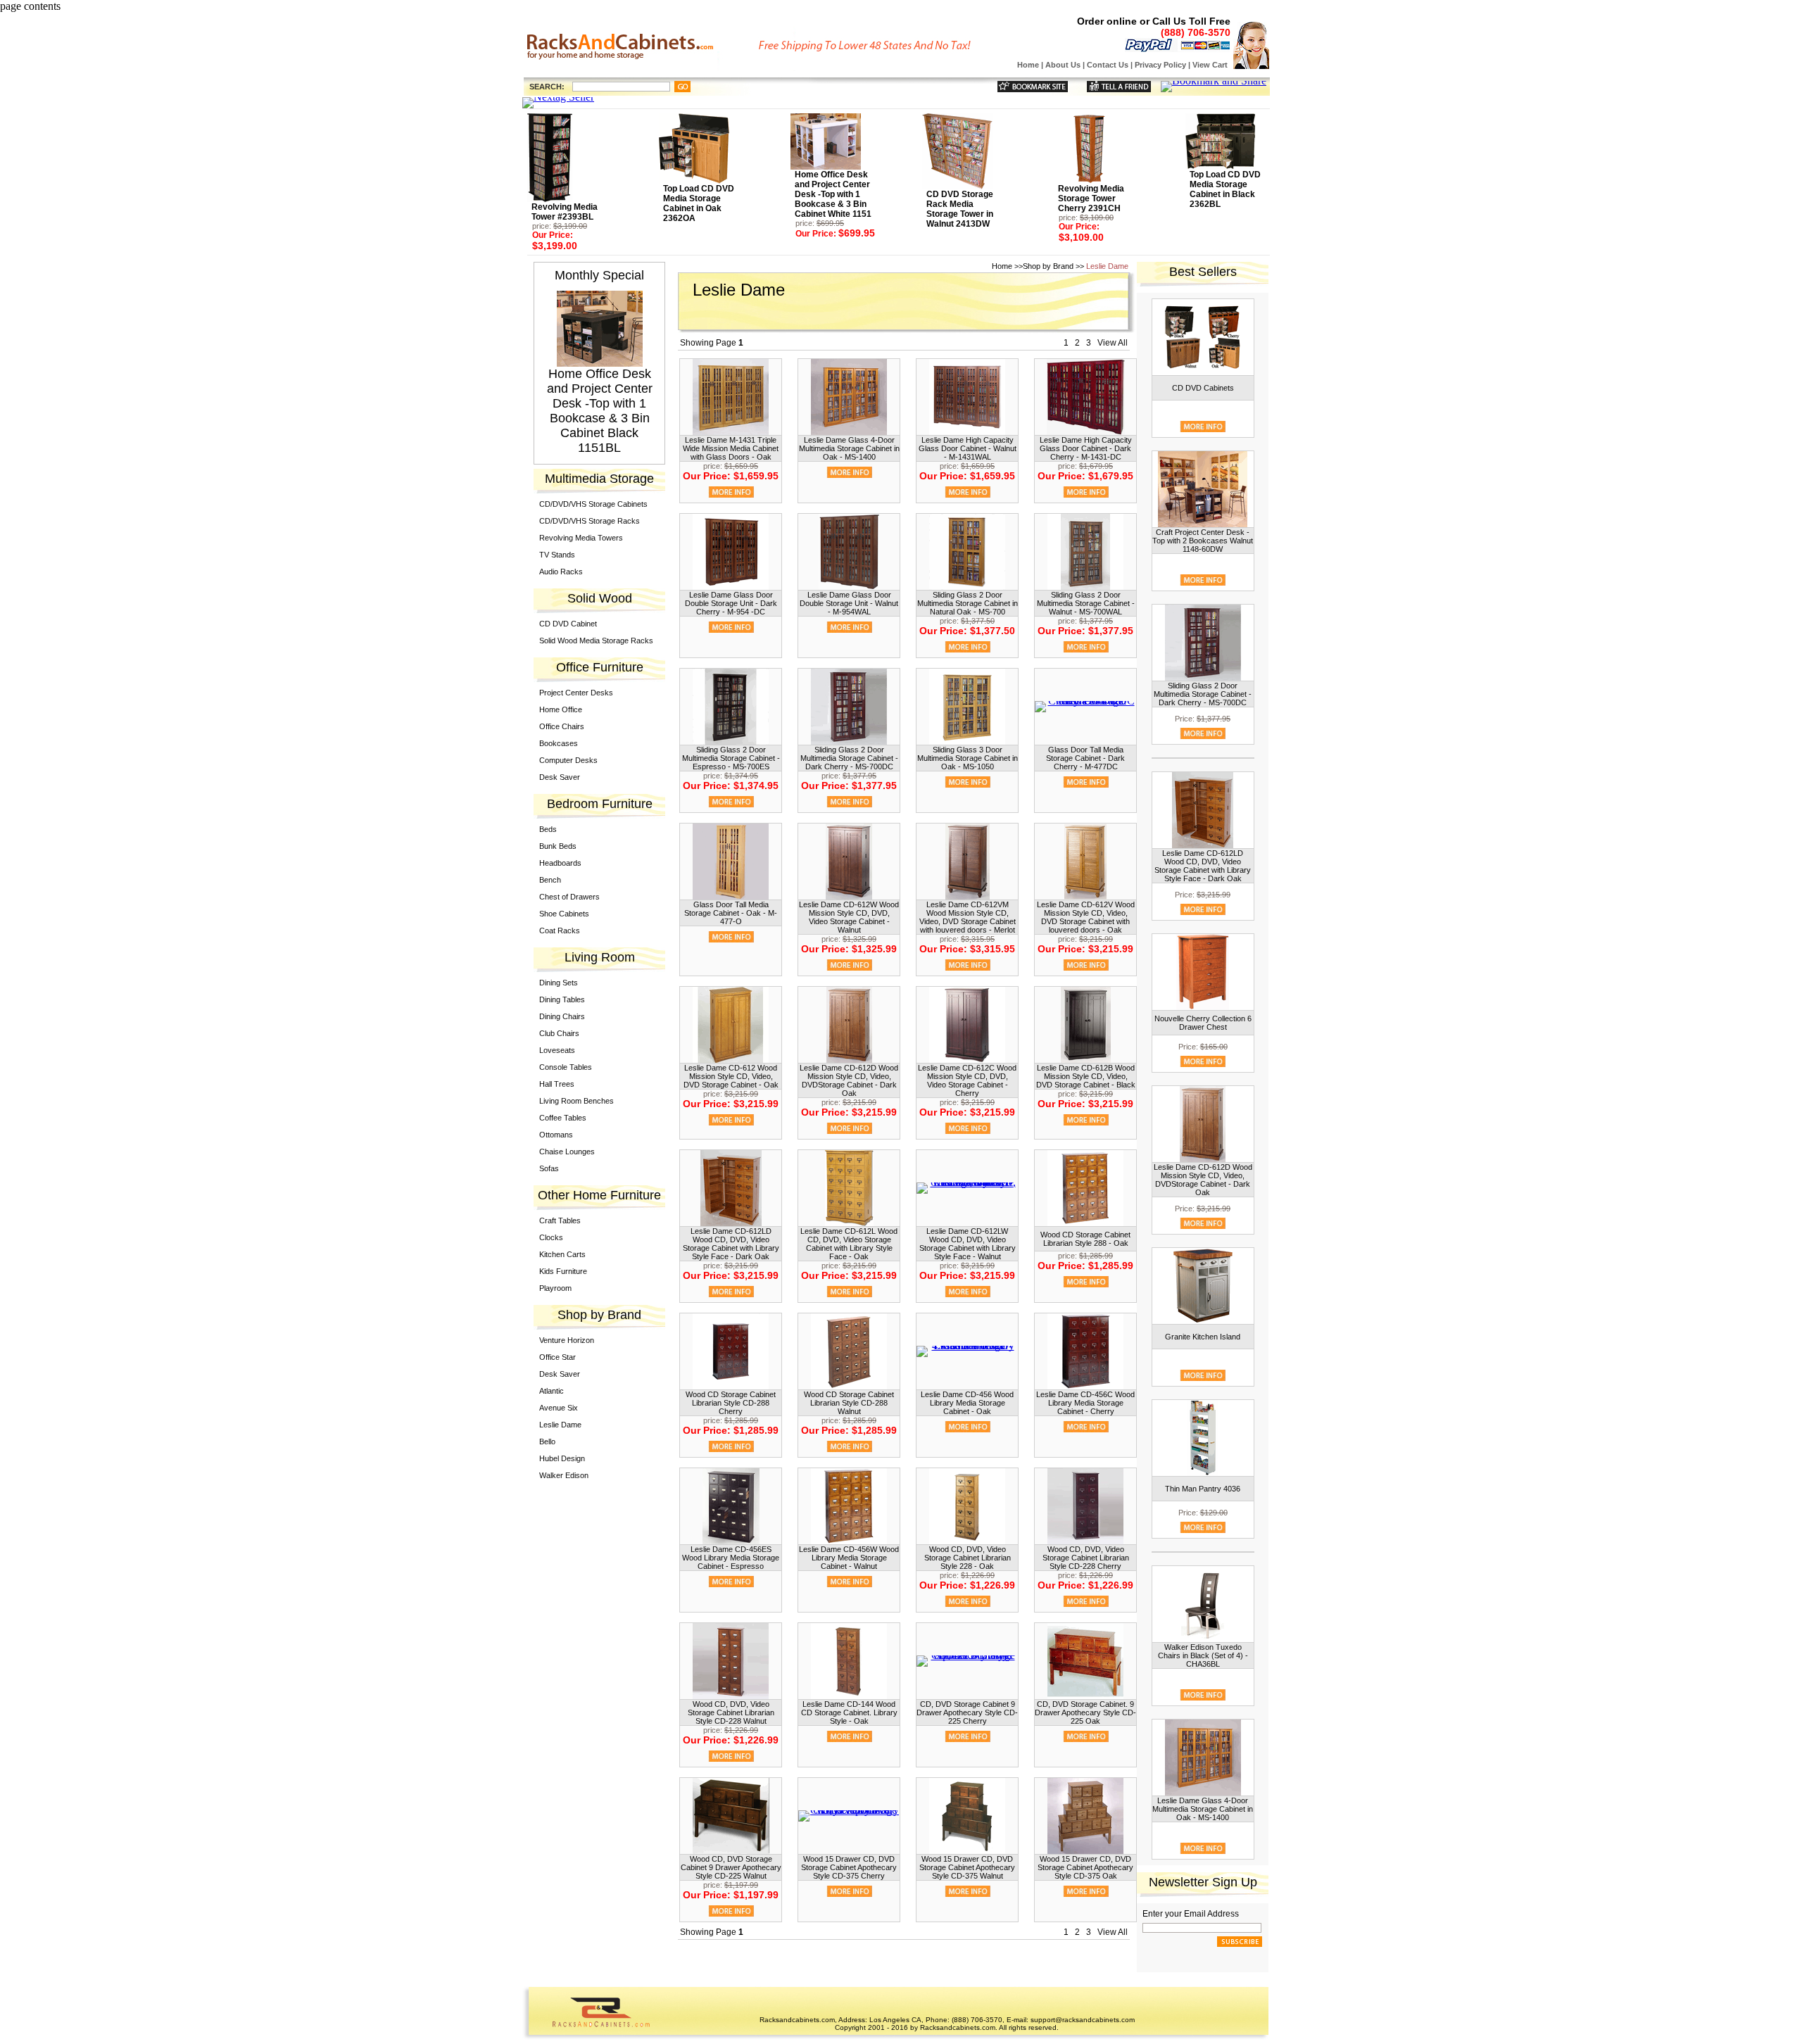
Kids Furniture (563, 1271)
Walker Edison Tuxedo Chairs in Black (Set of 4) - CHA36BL (1203, 1655)
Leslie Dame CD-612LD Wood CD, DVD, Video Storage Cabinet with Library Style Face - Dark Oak (731, 1244)
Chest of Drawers (569, 897)
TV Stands (557, 555)
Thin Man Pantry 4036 (1203, 1489)
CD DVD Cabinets (1203, 388)
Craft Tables (560, 1220)
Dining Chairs (562, 1016)
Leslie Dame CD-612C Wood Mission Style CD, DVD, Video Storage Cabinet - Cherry (967, 1080)
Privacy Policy (1160, 65)
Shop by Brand (1048, 266)
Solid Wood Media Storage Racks (596, 641)
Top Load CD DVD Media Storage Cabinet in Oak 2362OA (699, 203)
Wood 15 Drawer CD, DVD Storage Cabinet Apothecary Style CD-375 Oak (1085, 1867)
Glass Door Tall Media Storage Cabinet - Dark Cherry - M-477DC (1085, 758)
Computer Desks (568, 760)
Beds (548, 829)
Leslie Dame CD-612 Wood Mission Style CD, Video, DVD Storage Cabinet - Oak (731, 1076)
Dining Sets (559, 983)
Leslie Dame (560, 1425)
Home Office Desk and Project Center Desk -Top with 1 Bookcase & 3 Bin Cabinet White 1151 (833, 194)
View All (1113, 343)
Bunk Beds (558, 846)
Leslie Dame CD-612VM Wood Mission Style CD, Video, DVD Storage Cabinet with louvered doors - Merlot (968, 917)
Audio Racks (561, 572)
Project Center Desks (576, 693)
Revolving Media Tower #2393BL (565, 212)
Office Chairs (562, 726)
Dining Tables (562, 999)
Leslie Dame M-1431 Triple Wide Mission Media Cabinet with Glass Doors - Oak (731, 448)
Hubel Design (562, 1458)
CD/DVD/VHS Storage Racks (590, 521)
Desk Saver (560, 777)
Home (1028, 65)
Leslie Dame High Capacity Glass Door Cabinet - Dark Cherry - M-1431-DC (1086, 448)
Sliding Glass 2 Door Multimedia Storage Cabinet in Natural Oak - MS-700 (968, 603)
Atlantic (552, 1391)
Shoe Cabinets (564, 914)
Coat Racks (560, 930)
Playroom (555, 1288)
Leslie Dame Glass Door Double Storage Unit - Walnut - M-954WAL (849, 603)
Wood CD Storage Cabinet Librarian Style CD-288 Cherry (731, 1403)
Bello (547, 1441)
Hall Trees (557, 1084)
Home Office (561, 709)
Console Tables (566, 1067)
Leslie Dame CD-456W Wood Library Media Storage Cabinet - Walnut (849, 1558)
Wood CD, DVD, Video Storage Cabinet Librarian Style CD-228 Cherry (1086, 1558)
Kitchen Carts (562, 1254)
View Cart (1210, 65)
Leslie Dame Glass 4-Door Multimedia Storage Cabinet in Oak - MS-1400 (849, 448)
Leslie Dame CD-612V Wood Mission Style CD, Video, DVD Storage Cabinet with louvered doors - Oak (1086, 917)
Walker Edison (564, 1475)
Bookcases (559, 743)
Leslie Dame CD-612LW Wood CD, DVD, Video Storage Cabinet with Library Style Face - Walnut (968, 1244)
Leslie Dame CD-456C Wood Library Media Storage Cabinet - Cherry (1085, 1403)
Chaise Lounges (567, 1152)
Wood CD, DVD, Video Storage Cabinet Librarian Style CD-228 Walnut (731, 1712)
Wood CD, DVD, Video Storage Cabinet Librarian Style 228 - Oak (968, 1558)
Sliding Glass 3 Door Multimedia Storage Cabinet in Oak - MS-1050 (968, 758)
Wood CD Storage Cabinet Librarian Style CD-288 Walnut (849, 1403)
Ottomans (556, 1135)
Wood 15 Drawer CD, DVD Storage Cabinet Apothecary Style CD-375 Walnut (967, 1867)
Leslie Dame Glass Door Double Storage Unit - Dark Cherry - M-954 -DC (731, 603)
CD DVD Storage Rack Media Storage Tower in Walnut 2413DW (960, 209)
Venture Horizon (567, 1340)
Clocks (551, 1237)
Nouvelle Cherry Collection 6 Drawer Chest (1203, 1023)
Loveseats (557, 1050)
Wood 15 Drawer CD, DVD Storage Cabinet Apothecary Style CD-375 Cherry (849, 1867)
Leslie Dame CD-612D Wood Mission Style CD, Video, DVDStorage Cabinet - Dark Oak (849, 1080)
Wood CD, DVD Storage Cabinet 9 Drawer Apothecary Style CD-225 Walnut (731, 1867)
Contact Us (1108, 65)
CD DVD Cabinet (568, 624)
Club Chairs (559, 1033)
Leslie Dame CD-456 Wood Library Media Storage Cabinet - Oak (967, 1403)
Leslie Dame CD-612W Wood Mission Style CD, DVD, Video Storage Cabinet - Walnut (849, 917)
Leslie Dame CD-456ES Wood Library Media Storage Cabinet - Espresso (731, 1558)
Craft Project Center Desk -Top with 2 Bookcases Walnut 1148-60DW (1203, 541)
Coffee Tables (563, 1118)
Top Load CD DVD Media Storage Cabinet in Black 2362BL (1225, 189)
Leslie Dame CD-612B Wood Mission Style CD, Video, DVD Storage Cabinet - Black (1086, 1076)
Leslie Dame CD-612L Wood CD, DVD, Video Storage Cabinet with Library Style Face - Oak (849, 1244)
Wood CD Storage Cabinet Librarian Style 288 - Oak (1085, 1239)
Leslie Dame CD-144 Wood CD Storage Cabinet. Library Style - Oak (849, 1712)
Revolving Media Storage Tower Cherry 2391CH (1091, 198)
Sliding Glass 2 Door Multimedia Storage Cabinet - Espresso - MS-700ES (731, 758)
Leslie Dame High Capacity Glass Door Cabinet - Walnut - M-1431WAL (968, 448)
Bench (550, 880)
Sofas (549, 1168)
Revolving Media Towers (581, 538)
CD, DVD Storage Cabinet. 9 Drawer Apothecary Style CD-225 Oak (1085, 1712)
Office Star (557, 1357)
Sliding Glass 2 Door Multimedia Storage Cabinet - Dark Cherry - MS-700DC (849, 758)
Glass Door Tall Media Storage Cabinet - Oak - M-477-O (731, 913)
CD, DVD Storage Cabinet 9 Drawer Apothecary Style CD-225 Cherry (967, 1712)
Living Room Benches (576, 1101)
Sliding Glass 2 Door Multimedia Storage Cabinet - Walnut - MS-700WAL (1086, 603)
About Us (1063, 65)
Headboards (560, 863)
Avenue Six (559, 1408)
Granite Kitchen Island (1203, 1337)
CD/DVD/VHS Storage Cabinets (593, 504)
